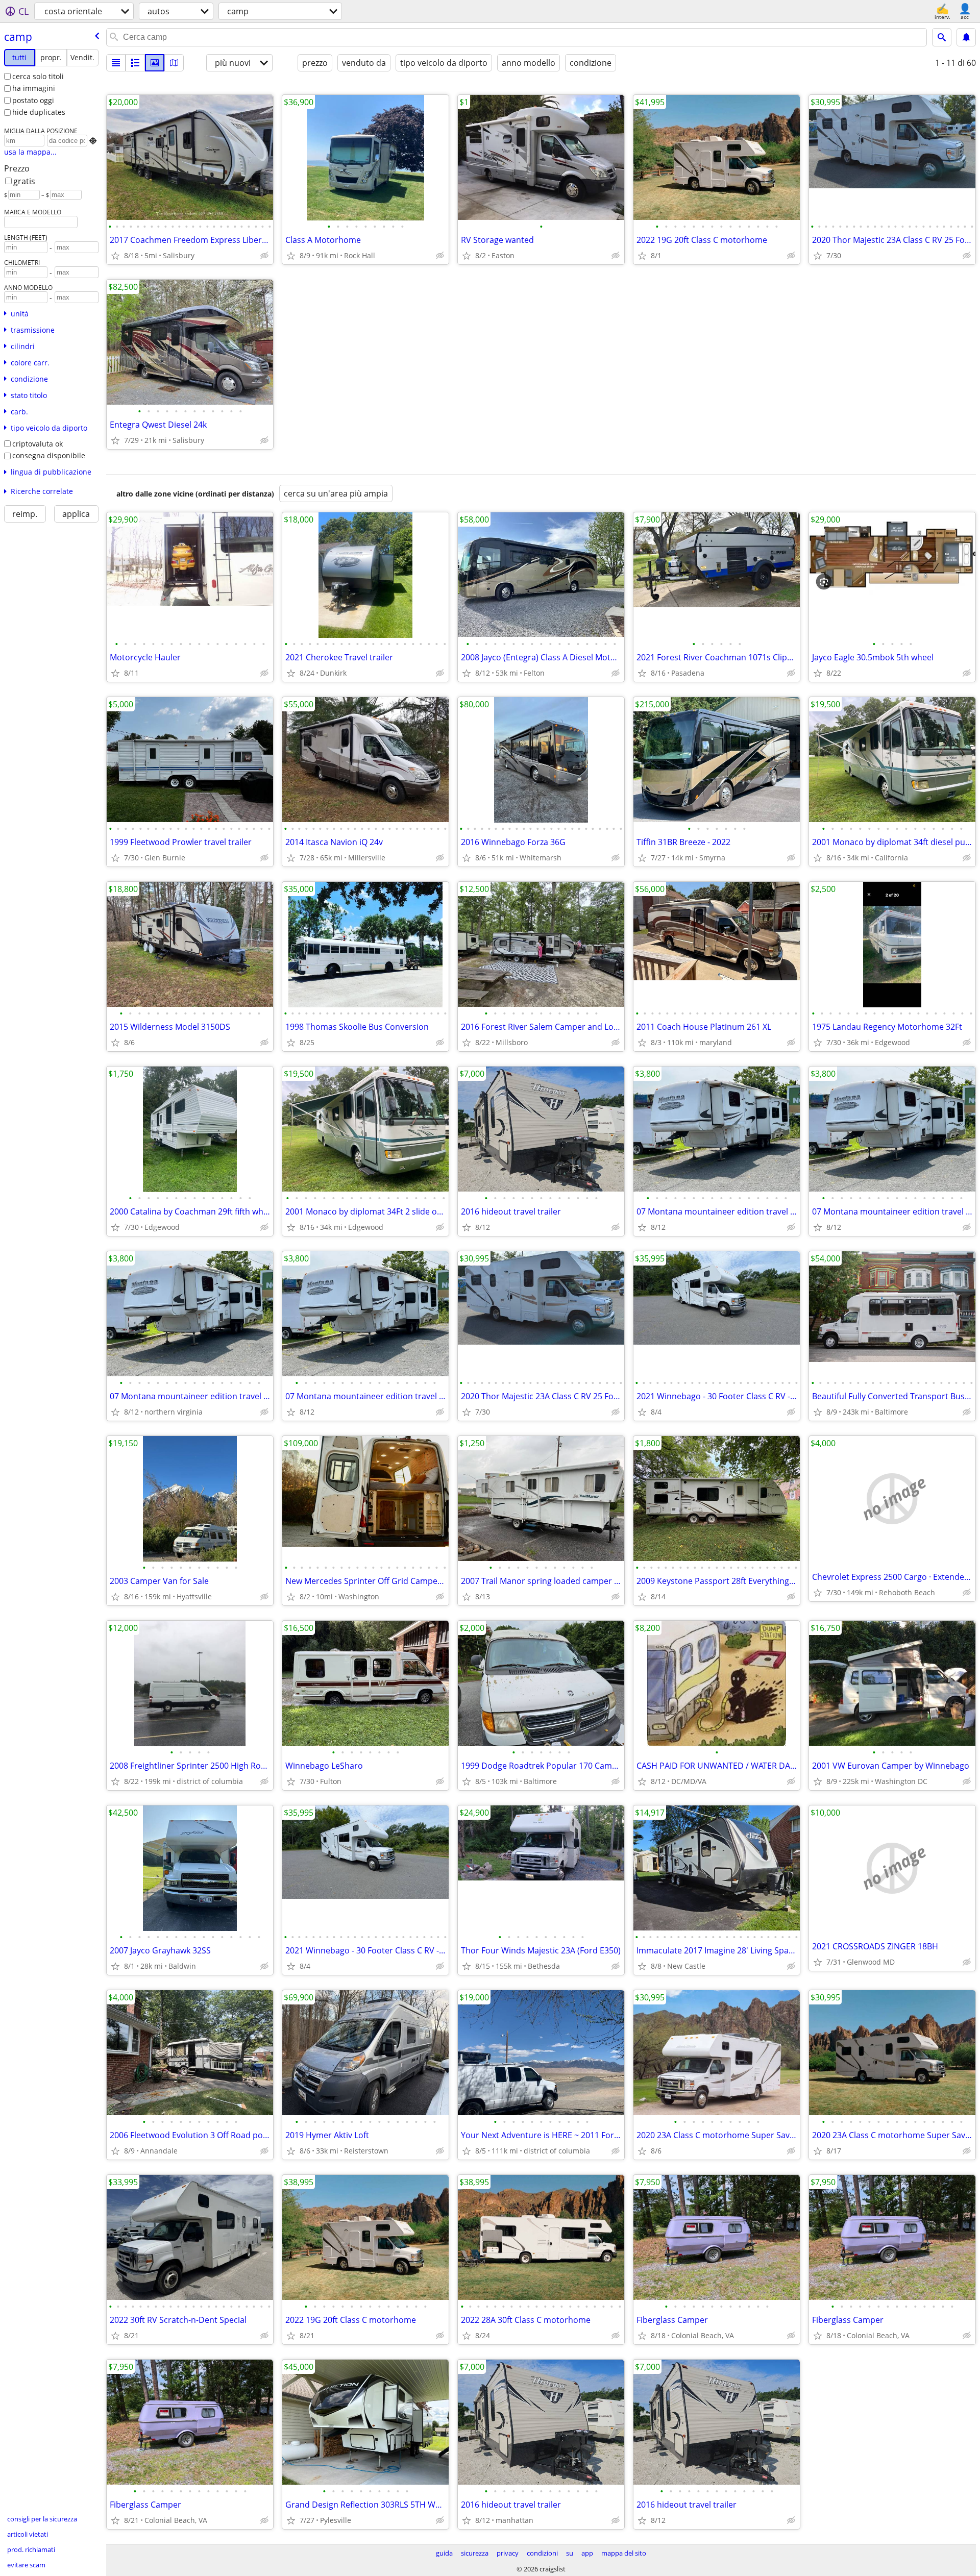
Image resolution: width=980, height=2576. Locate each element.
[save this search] (966, 37)
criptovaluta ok (38, 444)
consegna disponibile (49, 455)
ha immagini (34, 88)
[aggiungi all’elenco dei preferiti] (115, 256)
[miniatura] (135, 63)
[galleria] (155, 63)
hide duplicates (39, 112)
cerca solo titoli (38, 76)
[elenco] (116, 63)
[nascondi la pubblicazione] (264, 256)
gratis (24, 181)
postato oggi (33, 100)
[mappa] (174, 63)
